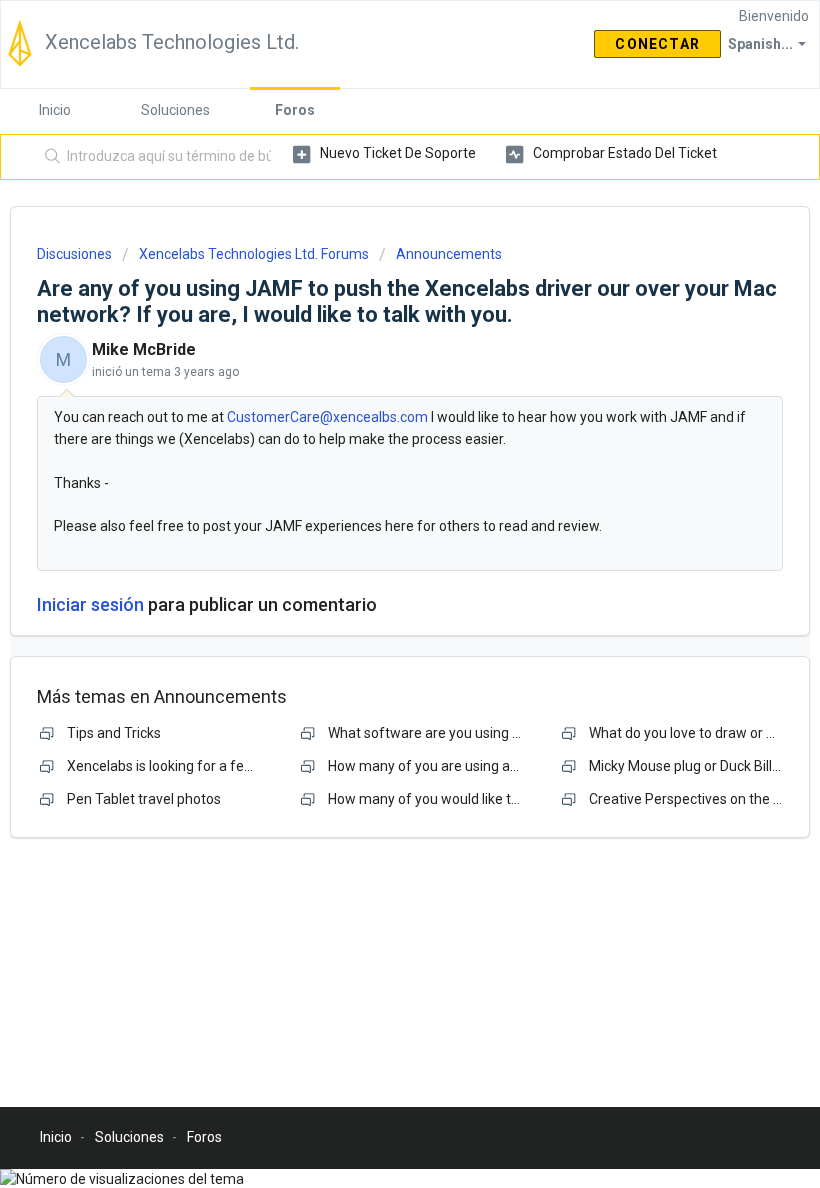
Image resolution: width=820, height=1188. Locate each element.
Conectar (657, 44)
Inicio (55, 110)
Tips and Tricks (114, 733)
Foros (295, 110)
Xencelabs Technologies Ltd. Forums (254, 254)
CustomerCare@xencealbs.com (327, 417)
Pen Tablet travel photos (144, 799)
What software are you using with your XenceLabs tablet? (509, 733)
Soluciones (175, 110)
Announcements (449, 254)
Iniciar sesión (90, 604)
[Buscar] (48, 157)
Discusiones (74, 254)
